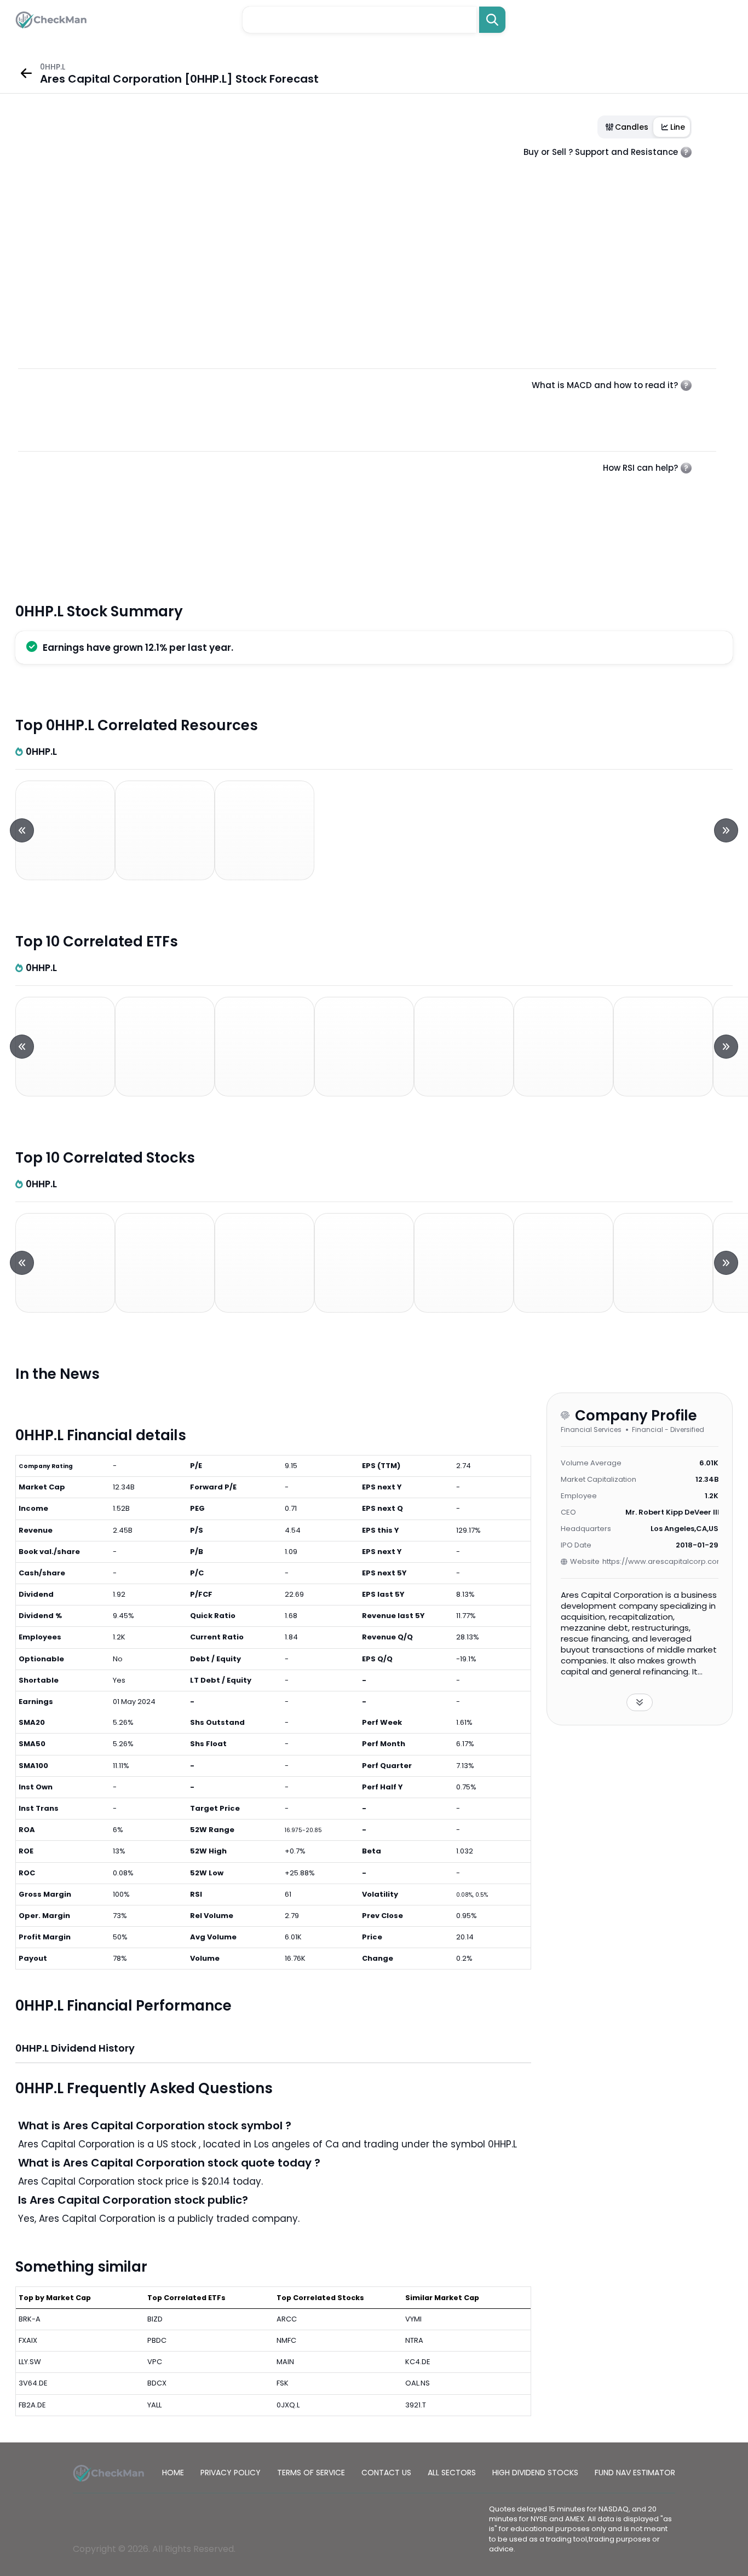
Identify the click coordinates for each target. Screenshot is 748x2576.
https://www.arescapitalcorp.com (660, 1561)
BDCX (157, 2383)
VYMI (413, 2319)
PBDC (157, 2340)
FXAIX (28, 2340)
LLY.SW (30, 2362)
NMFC (286, 2340)
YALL (154, 2405)
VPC (155, 2362)
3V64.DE (33, 2383)
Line (678, 127)
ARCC (287, 2319)
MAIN (285, 2362)
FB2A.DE (32, 2405)
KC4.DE (418, 2362)
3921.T (416, 2405)
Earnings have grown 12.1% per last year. (138, 648)
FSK (283, 2383)
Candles (632, 127)
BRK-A (30, 2319)
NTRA (414, 2340)
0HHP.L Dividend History (75, 2048)
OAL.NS (418, 2383)
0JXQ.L (288, 2405)
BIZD (155, 2319)
